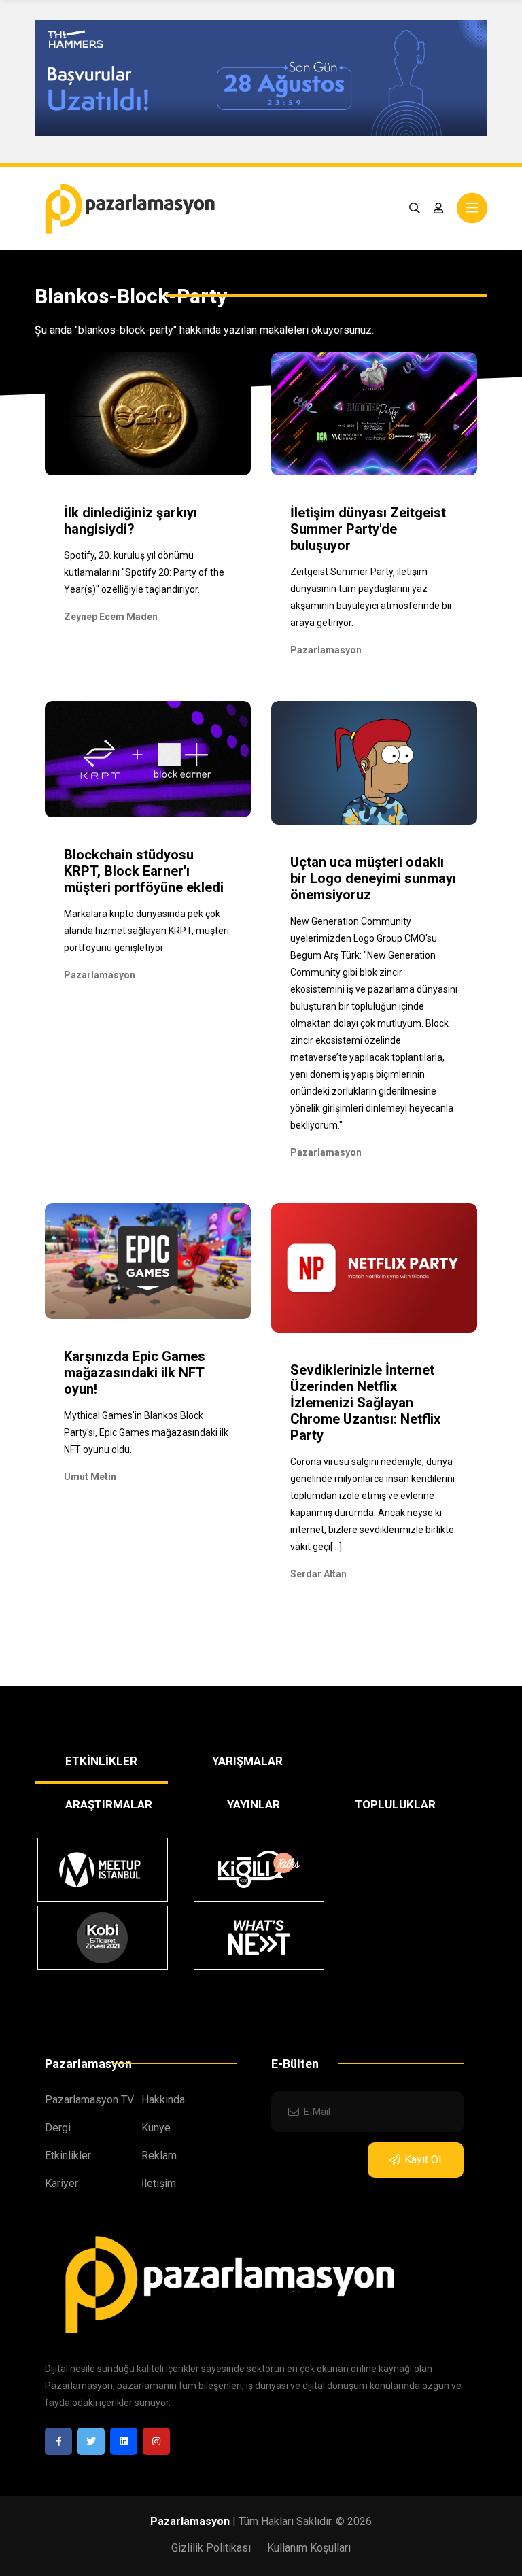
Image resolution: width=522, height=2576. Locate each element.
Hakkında (163, 2100)
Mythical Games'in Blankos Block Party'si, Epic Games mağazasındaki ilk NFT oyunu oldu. (146, 1432)
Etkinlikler (68, 2156)
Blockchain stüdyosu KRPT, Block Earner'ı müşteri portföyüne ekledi (144, 871)
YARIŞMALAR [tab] (247, 1761)
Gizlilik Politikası (211, 2548)
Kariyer (62, 2183)
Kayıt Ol (423, 2160)
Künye (156, 2128)
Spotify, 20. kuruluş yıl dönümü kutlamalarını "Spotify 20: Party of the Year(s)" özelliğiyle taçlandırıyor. (144, 572)
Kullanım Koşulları (309, 2548)
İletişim (159, 2183)
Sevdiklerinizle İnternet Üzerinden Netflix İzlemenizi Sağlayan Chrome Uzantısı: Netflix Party (365, 1403)
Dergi (58, 2128)
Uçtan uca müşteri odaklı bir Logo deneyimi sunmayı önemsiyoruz (373, 878)
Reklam (159, 2156)
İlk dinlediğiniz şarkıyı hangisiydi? (130, 521)
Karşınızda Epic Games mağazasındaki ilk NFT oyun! (135, 1373)
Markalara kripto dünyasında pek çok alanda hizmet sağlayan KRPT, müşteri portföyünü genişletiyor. (146, 931)
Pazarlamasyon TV (89, 2100)
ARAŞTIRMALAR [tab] (109, 1804)
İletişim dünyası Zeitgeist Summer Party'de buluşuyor (368, 529)
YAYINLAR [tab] (254, 1804)
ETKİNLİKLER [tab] (101, 1761)
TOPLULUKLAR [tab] (395, 1804)
